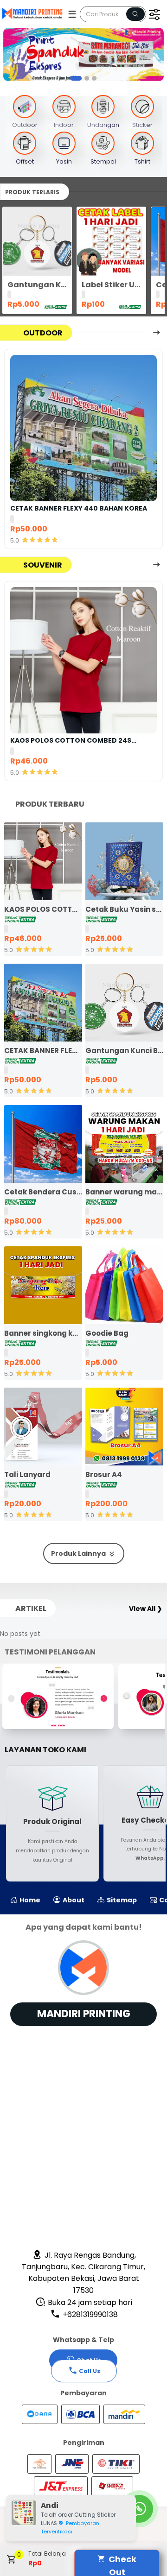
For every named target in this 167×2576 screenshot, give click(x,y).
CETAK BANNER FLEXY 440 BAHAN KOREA (79, 508)
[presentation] (8, 55)
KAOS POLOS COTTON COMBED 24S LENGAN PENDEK (71, 740)
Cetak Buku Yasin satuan (124, 909)
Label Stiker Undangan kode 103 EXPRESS (111, 285)
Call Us (90, 2371)
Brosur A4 (104, 1474)
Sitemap (121, 1900)
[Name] (135, 14)
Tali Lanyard (27, 1474)
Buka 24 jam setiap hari (89, 2302)
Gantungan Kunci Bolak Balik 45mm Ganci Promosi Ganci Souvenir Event (37, 285)
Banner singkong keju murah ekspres (43, 1333)
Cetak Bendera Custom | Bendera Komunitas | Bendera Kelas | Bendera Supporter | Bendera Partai (43, 1192)
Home (29, 1900)
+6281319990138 (89, 2314)
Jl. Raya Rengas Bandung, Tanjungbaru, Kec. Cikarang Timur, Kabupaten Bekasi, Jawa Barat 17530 (83, 2273)
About (73, 1900)
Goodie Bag (107, 1333)
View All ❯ (146, 1609)
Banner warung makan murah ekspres (124, 1192)
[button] (73, 78)
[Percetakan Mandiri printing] (34, 13)
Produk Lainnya (79, 1553)
